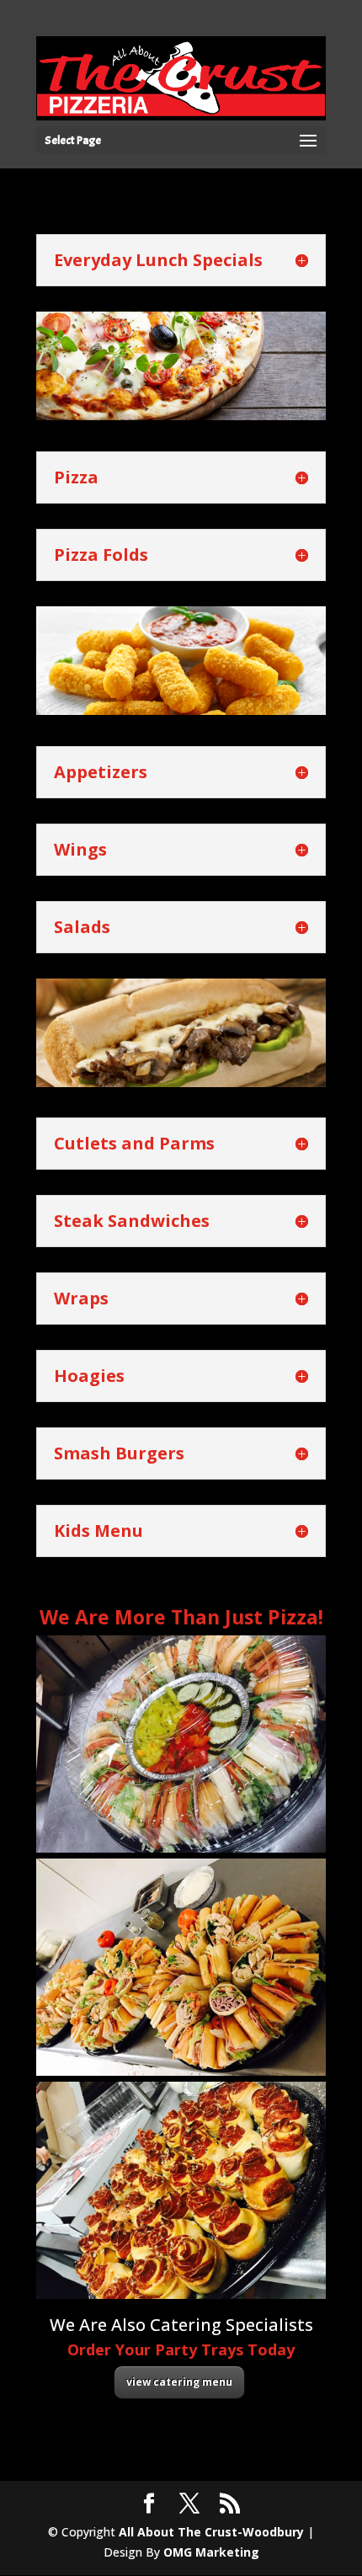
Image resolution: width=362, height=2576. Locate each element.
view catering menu (179, 2382)
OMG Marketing (211, 2552)
